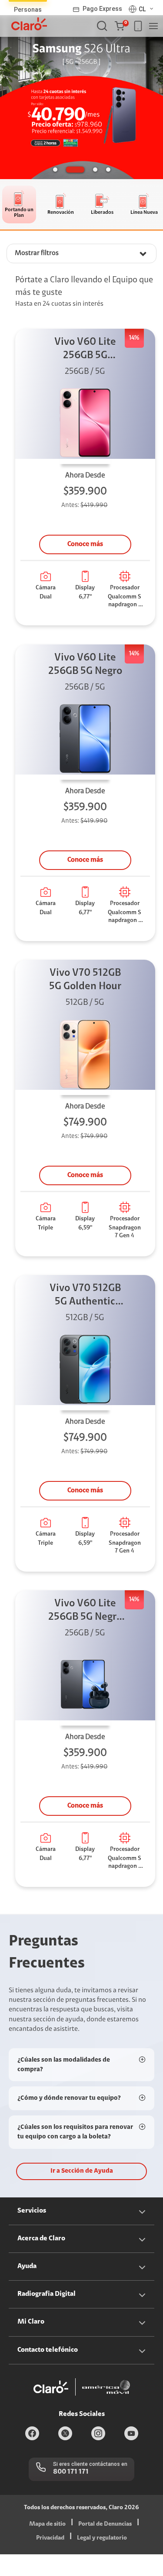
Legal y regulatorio (102, 2538)
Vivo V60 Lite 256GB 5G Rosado (85, 350)
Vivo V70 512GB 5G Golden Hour (85, 980)
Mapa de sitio (47, 2524)
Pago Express (102, 9)
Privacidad (50, 2538)
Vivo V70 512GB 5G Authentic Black (85, 1296)
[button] (121, 26)
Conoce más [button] (85, 544)
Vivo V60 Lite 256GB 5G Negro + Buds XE (85, 1611)
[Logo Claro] (29, 24)
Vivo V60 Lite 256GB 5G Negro (85, 665)
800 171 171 (71, 2472)
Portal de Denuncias (105, 2524)
